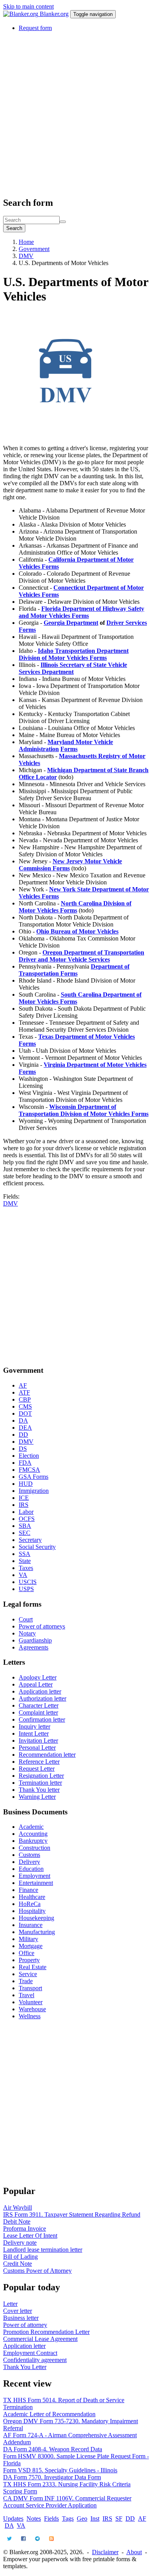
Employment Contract (30, 2353)
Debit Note (17, 2222)
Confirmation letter (42, 1719)
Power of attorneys (42, 1626)
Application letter (40, 1691)
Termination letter (40, 1783)
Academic (31, 1827)
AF (23, 1385)
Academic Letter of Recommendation (49, 2414)
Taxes (26, 1568)
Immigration (34, 1491)
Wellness (30, 2016)
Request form (35, 28)
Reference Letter (39, 1762)
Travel (27, 1995)
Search (14, 228)
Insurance (31, 1925)
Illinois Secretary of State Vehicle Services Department (73, 668)
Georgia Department (71, 623)
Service (28, 1974)
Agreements (34, 1647)
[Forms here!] (21, 14)
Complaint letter (38, 1712)
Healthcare (32, 1897)
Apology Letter (38, 1677)
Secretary (30, 1540)
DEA (25, 1428)
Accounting (33, 1834)
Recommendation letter (47, 1755)
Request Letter (37, 1769)
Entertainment (36, 1883)
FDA (25, 1463)
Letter (10, 2304)
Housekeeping (36, 1918)
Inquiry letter (34, 1726)
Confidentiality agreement (35, 2360)
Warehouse (32, 2009)
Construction (34, 1848)
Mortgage (31, 1946)
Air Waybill (18, 2207)
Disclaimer (105, 2552)
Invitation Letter (38, 1741)
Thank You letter (39, 1790)
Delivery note (20, 2243)
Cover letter (18, 2311)
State (25, 1561)
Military (28, 1939)
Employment (34, 1876)
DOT (25, 1414)
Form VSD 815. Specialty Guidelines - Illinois (60, 2470)
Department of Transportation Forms (74, 970)
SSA (25, 1554)
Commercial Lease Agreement (40, 2339)
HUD (26, 1484)
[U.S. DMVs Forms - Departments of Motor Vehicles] (65, 435)
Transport (30, 1988)
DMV (26, 256)
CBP (25, 1399)
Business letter (21, 2318)
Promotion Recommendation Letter (46, 2332)
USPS (26, 1589)
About (134, 2552)
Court (26, 1619)
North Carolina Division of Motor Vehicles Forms (75, 907)
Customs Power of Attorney (37, 2271)
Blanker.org (54, 14)
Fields (51, 2519)
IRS (24, 1505)
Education (31, 1869)
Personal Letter (37, 1748)
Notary (27, 1633)
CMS (25, 1406)
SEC (25, 1533)
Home (26, 242)
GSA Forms (34, 1477)
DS (23, 1449)
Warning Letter (37, 1797)
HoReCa (30, 1904)
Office (27, 1953)
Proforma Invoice (25, 2229)
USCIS (28, 1582)
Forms (69, 749)
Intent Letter (34, 1734)
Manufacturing (37, 1932)
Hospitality (32, 1911)
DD (23, 1435)
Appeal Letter (36, 1684)
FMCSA (29, 1470)
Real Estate (33, 1967)
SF (119, 2519)
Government (34, 249)
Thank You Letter (25, 2367)
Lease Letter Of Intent (30, 2236)
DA (23, 1421)
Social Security (37, 1547)
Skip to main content (28, 6)
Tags (68, 2519)
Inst (95, 2519)
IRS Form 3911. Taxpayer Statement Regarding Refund (72, 2214)
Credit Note (18, 2264)
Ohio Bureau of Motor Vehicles (77, 931)
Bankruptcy (33, 1841)
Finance (28, 1890)
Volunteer (31, 2002)
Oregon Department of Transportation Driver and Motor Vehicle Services (81, 956)
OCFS (27, 1519)
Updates (13, 2519)
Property (29, 1960)
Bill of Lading (20, 2257)
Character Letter (39, 1705)
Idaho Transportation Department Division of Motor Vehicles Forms (74, 654)
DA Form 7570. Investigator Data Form (52, 2477)
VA (23, 1575)
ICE (24, 1498)
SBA (25, 1526)
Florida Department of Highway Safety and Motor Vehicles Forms (81, 612)
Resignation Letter (41, 1776)
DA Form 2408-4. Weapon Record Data (53, 2449)
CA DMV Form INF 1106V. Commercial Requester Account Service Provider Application (67, 2502)
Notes (34, 2519)
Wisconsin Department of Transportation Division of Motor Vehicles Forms (84, 1110)
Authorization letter (42, 1698)
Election (29, 1456)
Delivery (29, 1862)
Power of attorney (25, 2325)
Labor (26, 1512)
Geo (82, 2519)
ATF (24, 1392)
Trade (26, 1981)
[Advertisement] (76, 114)
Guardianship (35, 1640)
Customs (29, 1855)
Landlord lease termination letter (43, 2250)
